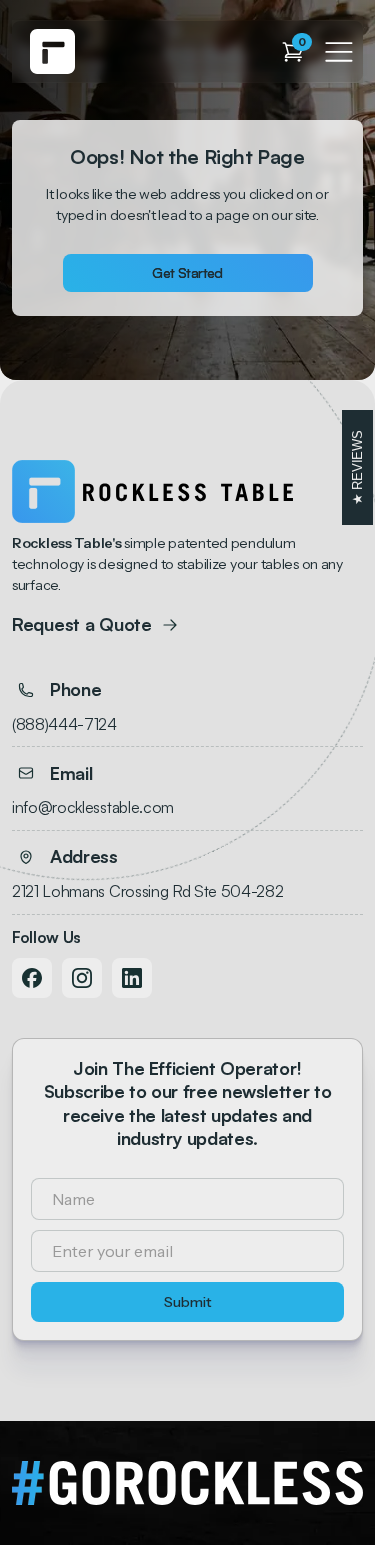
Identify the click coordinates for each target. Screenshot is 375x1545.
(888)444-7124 (64, 724)
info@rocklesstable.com (93, 807)
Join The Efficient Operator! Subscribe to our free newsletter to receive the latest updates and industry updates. (187, 1103)
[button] (293, 52)
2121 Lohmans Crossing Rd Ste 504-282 (147, 891)
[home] (52, 51)
